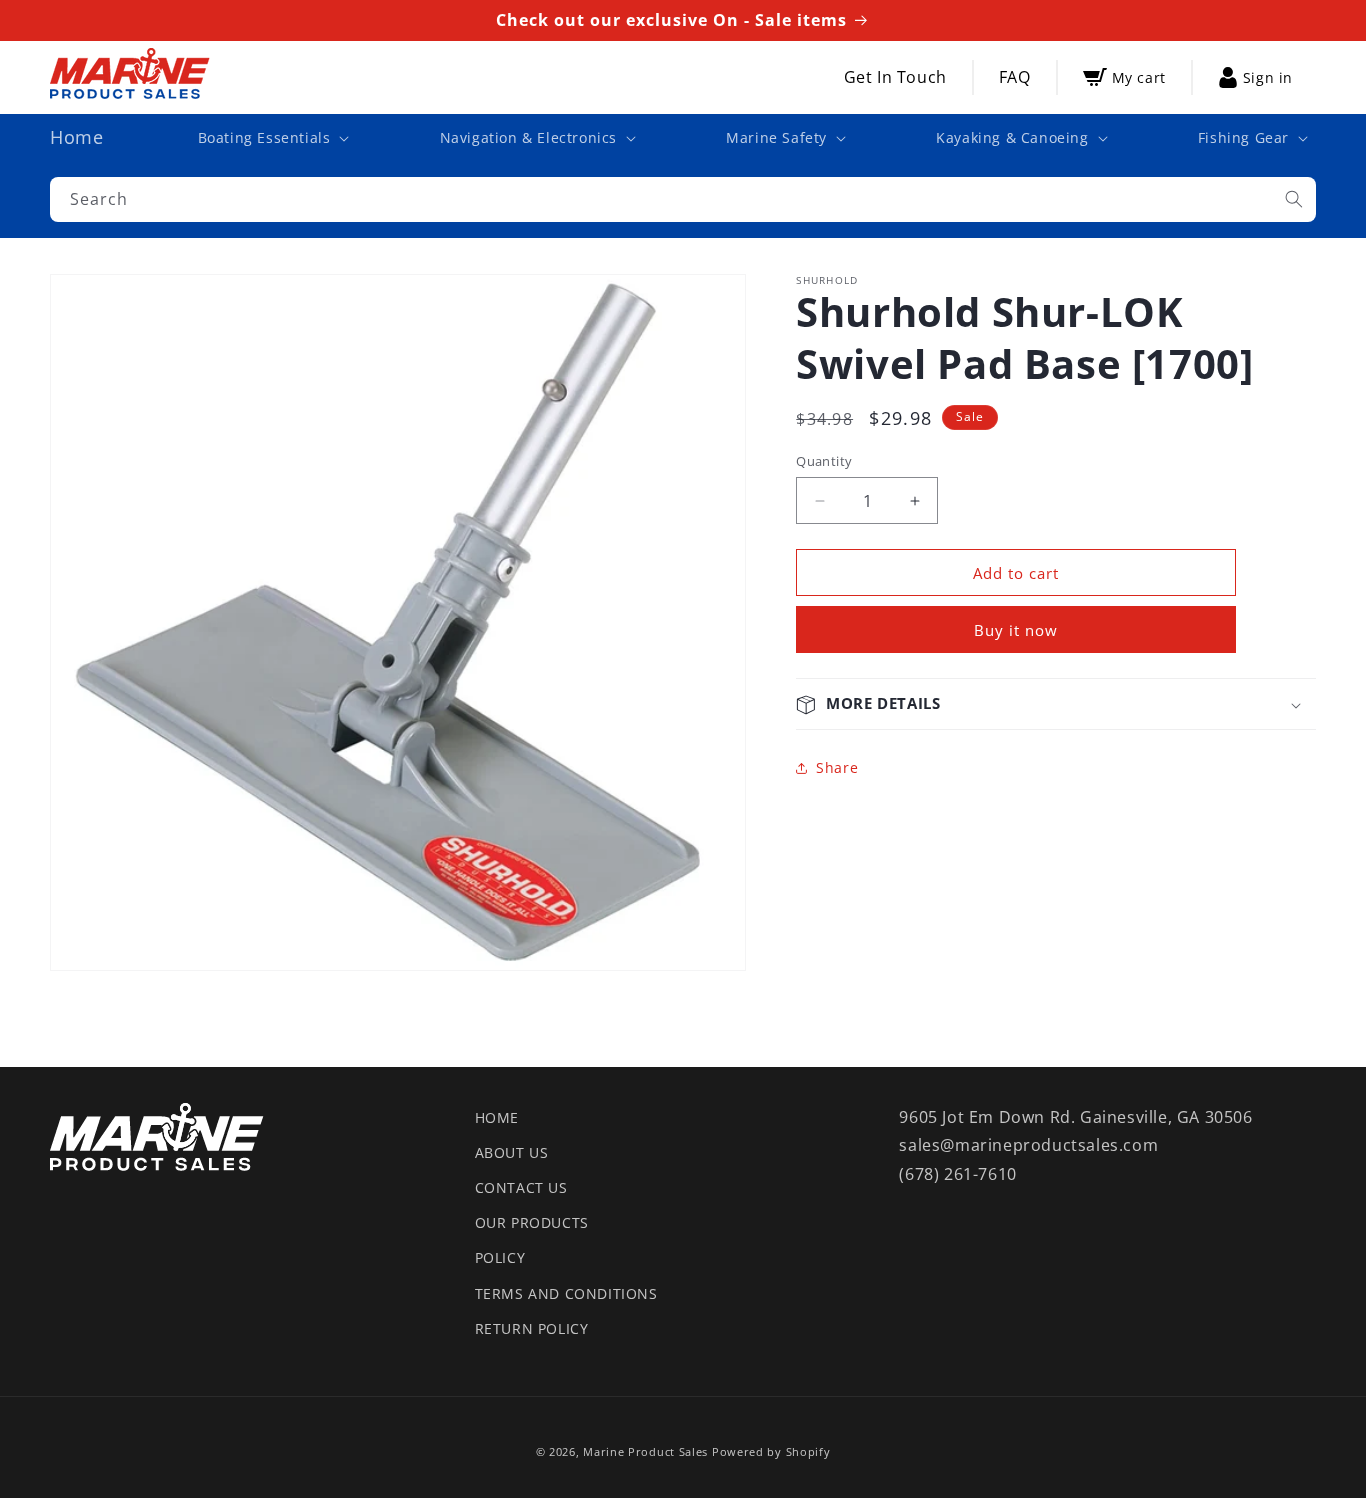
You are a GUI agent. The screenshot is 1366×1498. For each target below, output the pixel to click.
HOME (497, 1117)
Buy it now (1016, 631)
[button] (272, 138)
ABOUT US (512, 1152)
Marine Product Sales (645, 1451)
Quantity (824, 461)
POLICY (500, 1257)
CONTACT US (521, 1187)
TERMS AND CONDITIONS (566, 1293)
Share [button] (837, 767)
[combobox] (683, 199)
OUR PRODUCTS (532, 1222)
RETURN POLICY (532, 1328)
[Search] (1294, 199)
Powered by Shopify (771, 1451)
